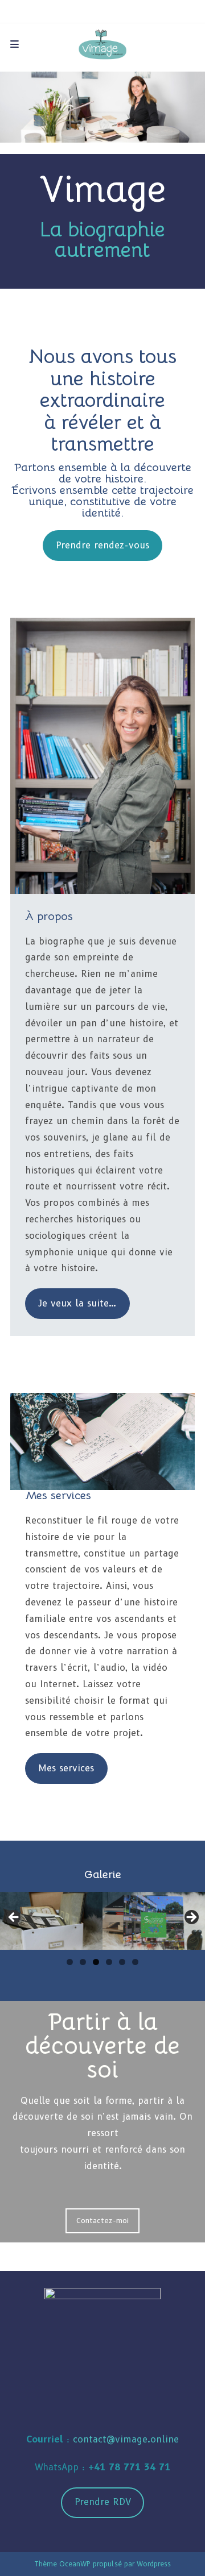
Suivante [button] (191, 1918)
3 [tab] (96, 1962)
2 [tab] (83, 1962)
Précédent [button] (14, 1918)
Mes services (66, 1768)
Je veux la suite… (77, 1303)
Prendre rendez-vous (102, 545)
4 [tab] (109, 1962)
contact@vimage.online (126, 2439)
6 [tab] (135, 1962)
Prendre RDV (103, 2502)
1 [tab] (70, 1962)
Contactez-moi (102, 2220)
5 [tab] (122, 1962)
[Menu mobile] (15, 44)
